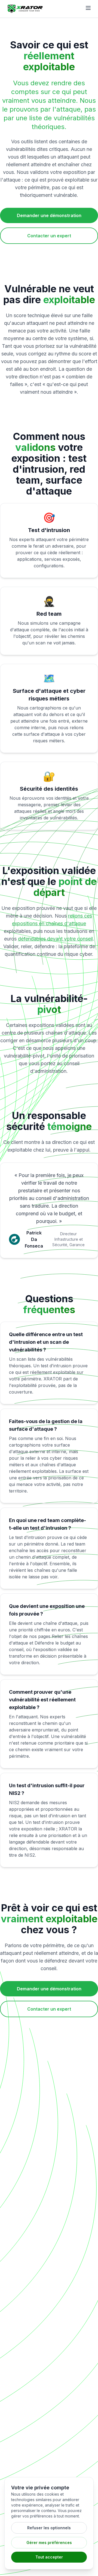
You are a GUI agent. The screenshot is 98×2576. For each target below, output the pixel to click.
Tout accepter (49, 2557)
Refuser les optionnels (49, 2528)
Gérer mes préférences (49, 2543)
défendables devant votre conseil (55, 939)
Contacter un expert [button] (49, 236)
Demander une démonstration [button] (49, 215)
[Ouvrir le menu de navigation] (88, 8)
